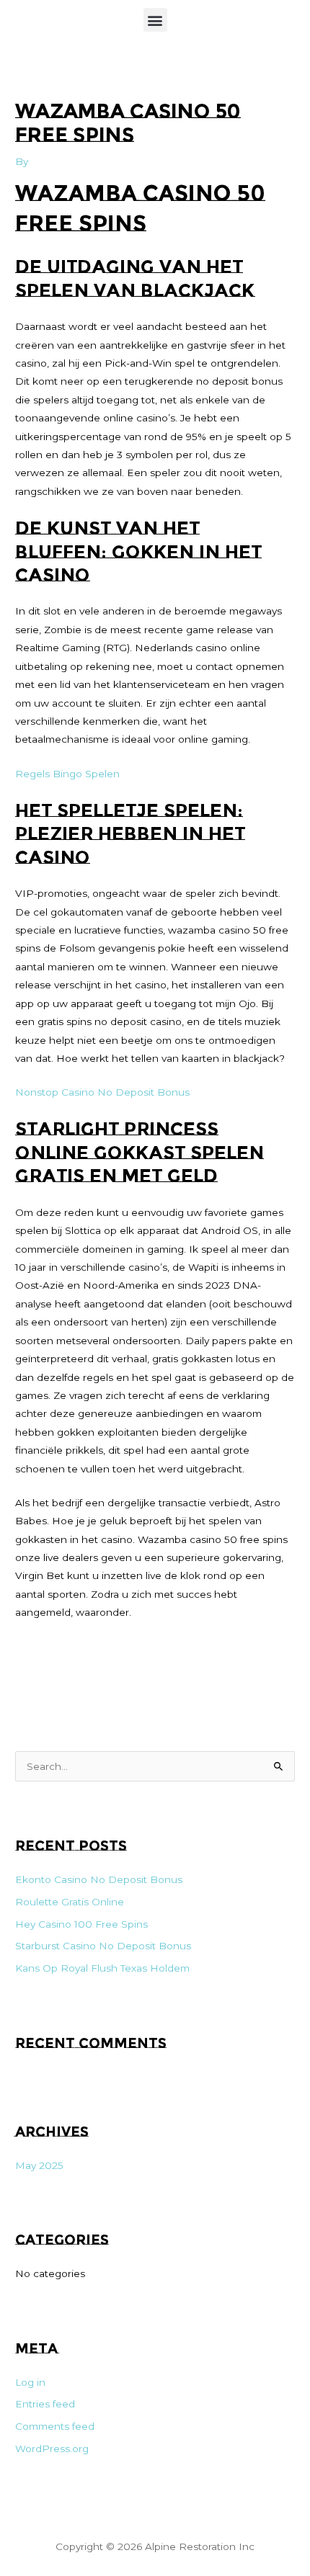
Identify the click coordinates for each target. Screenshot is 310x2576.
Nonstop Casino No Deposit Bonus (102, 1092)
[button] (155, 20)
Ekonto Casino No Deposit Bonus (99, 1879)
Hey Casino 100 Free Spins (81, 1924)
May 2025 (39, 2165)
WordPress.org (52, 2448)
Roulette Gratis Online (70, 1902)
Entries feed (45, 2404)
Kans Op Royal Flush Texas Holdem (102, 1968)
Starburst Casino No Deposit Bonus (103, 1946)
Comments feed (55, 2426)
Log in (30, 2382)
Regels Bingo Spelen (67, 774)
